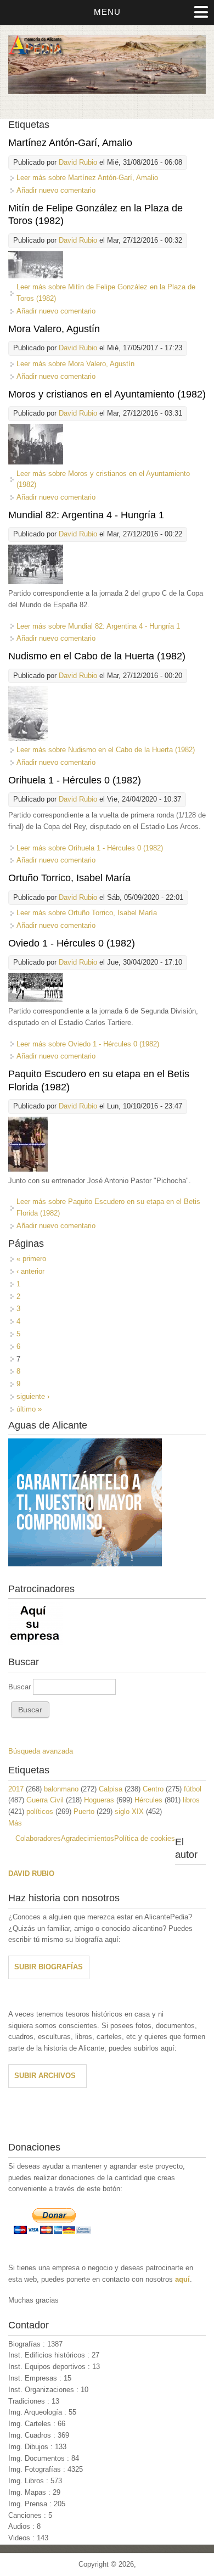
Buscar (21, 1687)
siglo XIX (129, 1811)
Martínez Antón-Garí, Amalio (70, 143)
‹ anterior (30, 1271)
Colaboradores (38, 1838)
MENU (107, 12)
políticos (40, 1811)
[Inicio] (107, 91)
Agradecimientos (88, 1838)
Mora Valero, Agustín (54, 329)
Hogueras (99, 1800)
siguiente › (33, 1396)
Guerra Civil (45, 1800)
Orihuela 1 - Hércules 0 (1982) (75, 780)
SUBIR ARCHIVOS (45, 2076)
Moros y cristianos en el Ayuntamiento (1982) (107, 394)
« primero (31, 1259)
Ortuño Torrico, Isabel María (69, 878)
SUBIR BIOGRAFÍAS (49, 1967)
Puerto (84, 1811)
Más (15, 1823)
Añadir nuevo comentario (56, 190)
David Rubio (78, 162)
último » (29, 1409)
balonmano (61, 1789)
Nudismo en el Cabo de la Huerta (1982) (97, 656)
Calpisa (111, 1789)
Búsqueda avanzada (41, 1751)
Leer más (87, 178)
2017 (16, 1789)
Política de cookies (145, 1838)
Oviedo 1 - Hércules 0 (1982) (72, 943)
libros (191, 1800)
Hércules (148, 1800)
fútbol (193, 1789)
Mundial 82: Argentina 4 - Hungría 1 (86, 515)
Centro (153, 1789)
